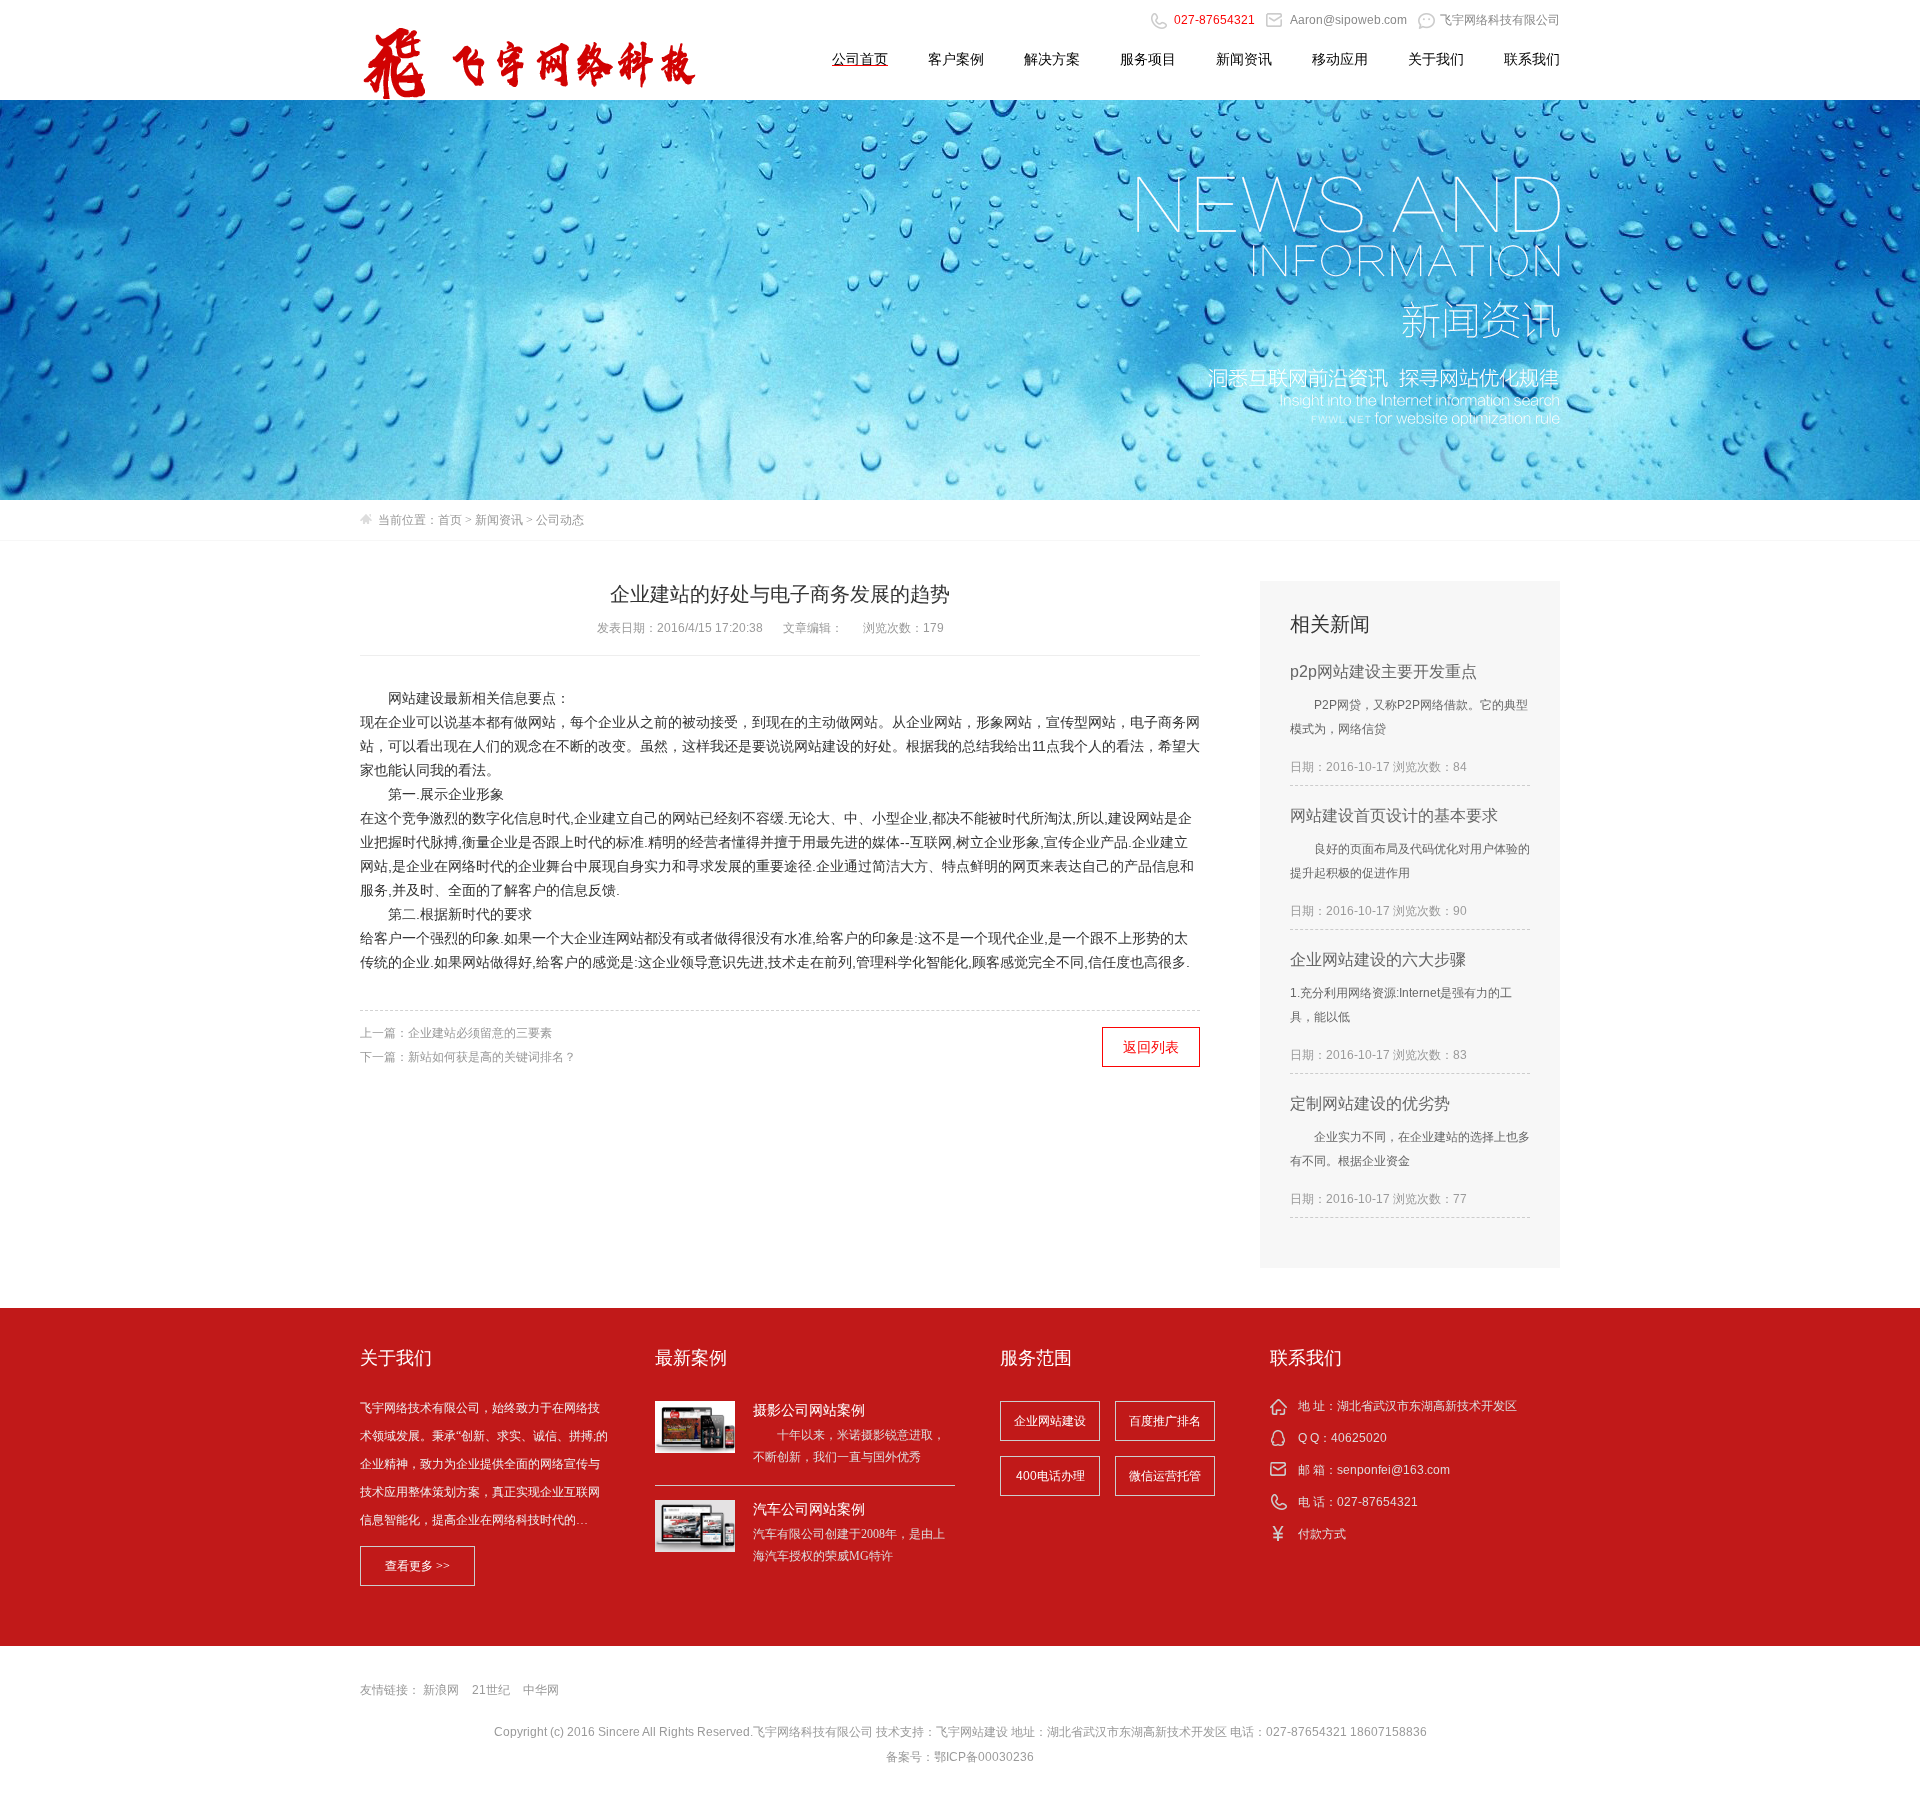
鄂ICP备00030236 (984, 1757)
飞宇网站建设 (972, 1732)
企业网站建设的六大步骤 (1378, 959)
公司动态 (560, 520)
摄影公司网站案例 (809, 1410)
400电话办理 (1050, 1476)
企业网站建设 (1050, 1421)
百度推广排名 (1165, 1421)
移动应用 (1340, 59)
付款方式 (1322, 1534)
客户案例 (956, 59)
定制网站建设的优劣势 (1370, 1103)
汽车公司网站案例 (809, 1509)
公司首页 (860, 59)
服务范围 (1036, 1358)
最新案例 (691, 1358)
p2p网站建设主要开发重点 (1383, 671)
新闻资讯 (1244, 59)
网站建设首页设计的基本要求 (1394, 815)
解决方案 (1052, 59)
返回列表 (1151, 1047)
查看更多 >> (417, 1566)
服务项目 (1148, 59)
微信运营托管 (1165, 1476)
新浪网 (441, 1690)
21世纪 (491, 1690)
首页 (450, 520)
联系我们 (1532, 59)
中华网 (541, 1690)
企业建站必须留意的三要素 (480, 1033)
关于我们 (1436, 59)
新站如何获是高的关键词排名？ (492, 1057)
